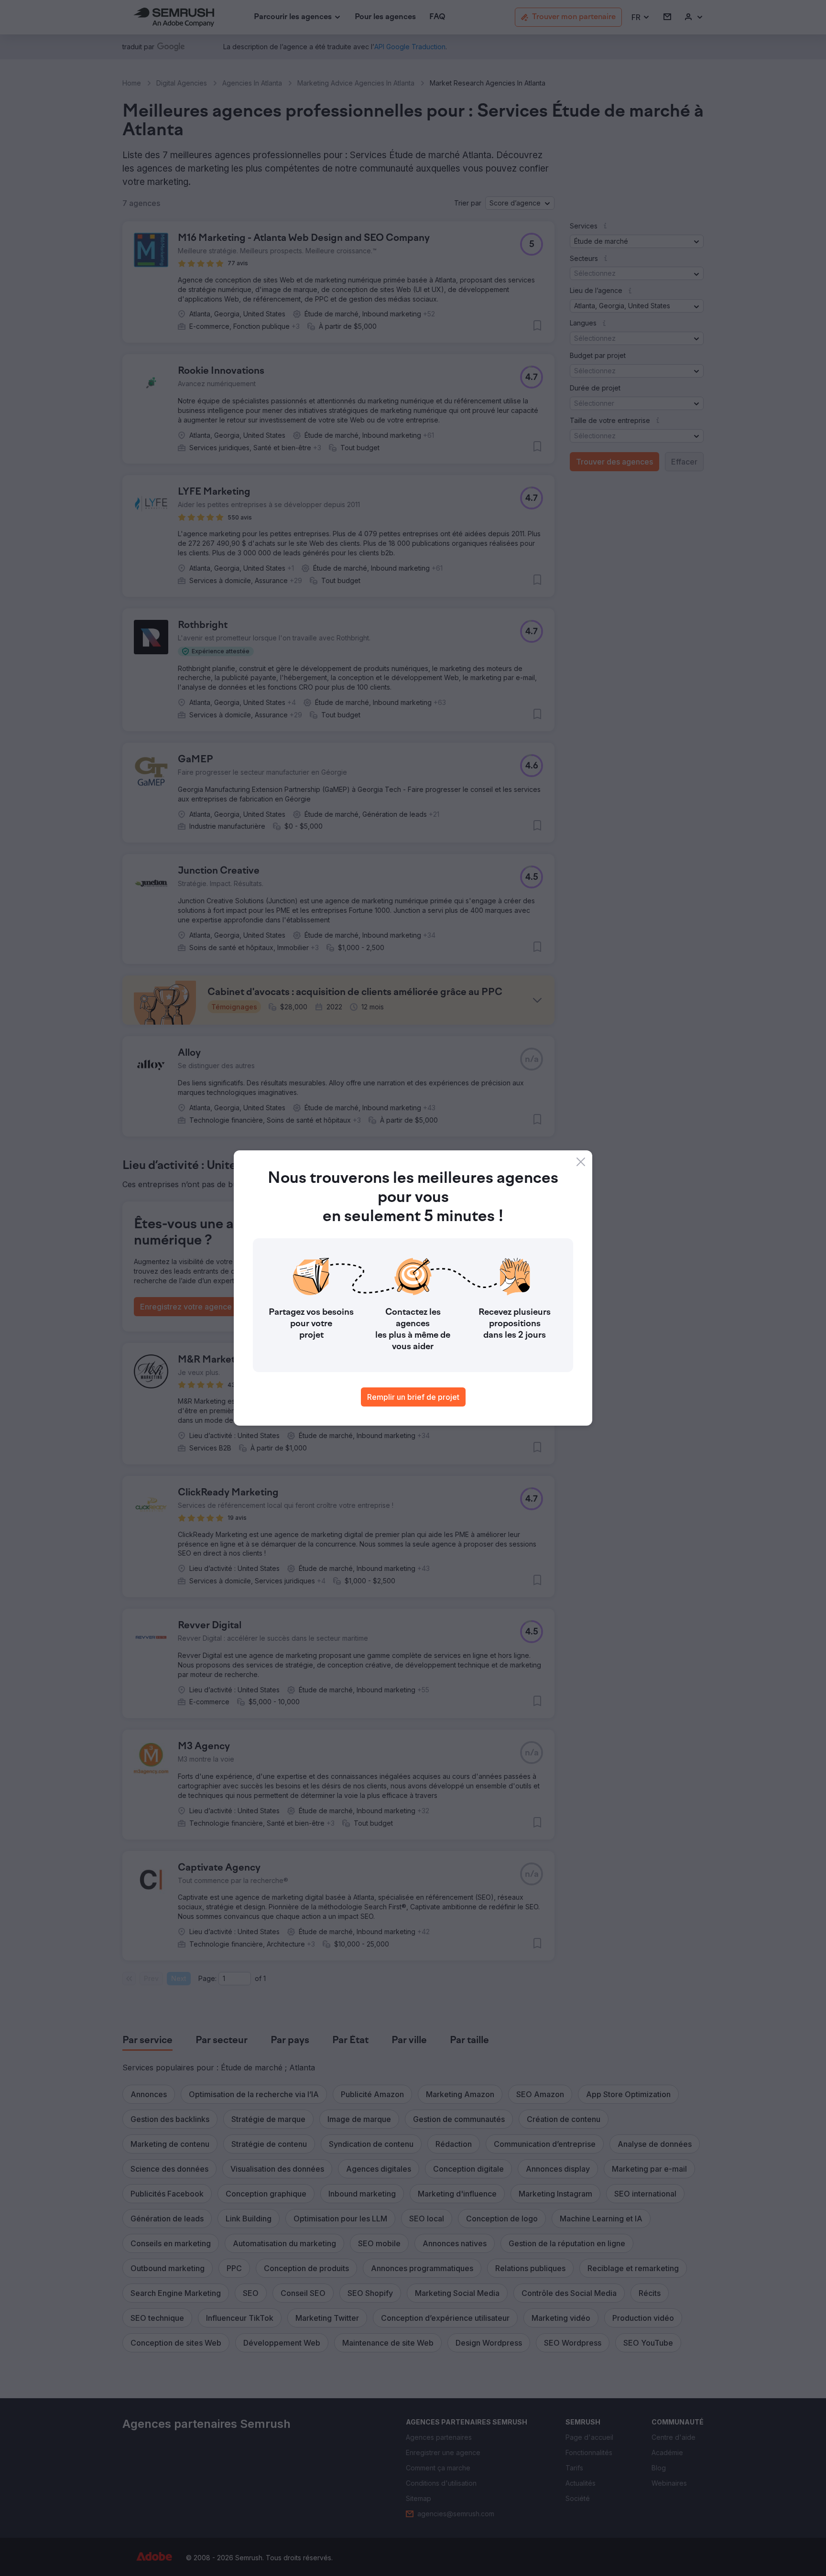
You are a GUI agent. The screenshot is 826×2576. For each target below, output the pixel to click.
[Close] (581, 1162)
